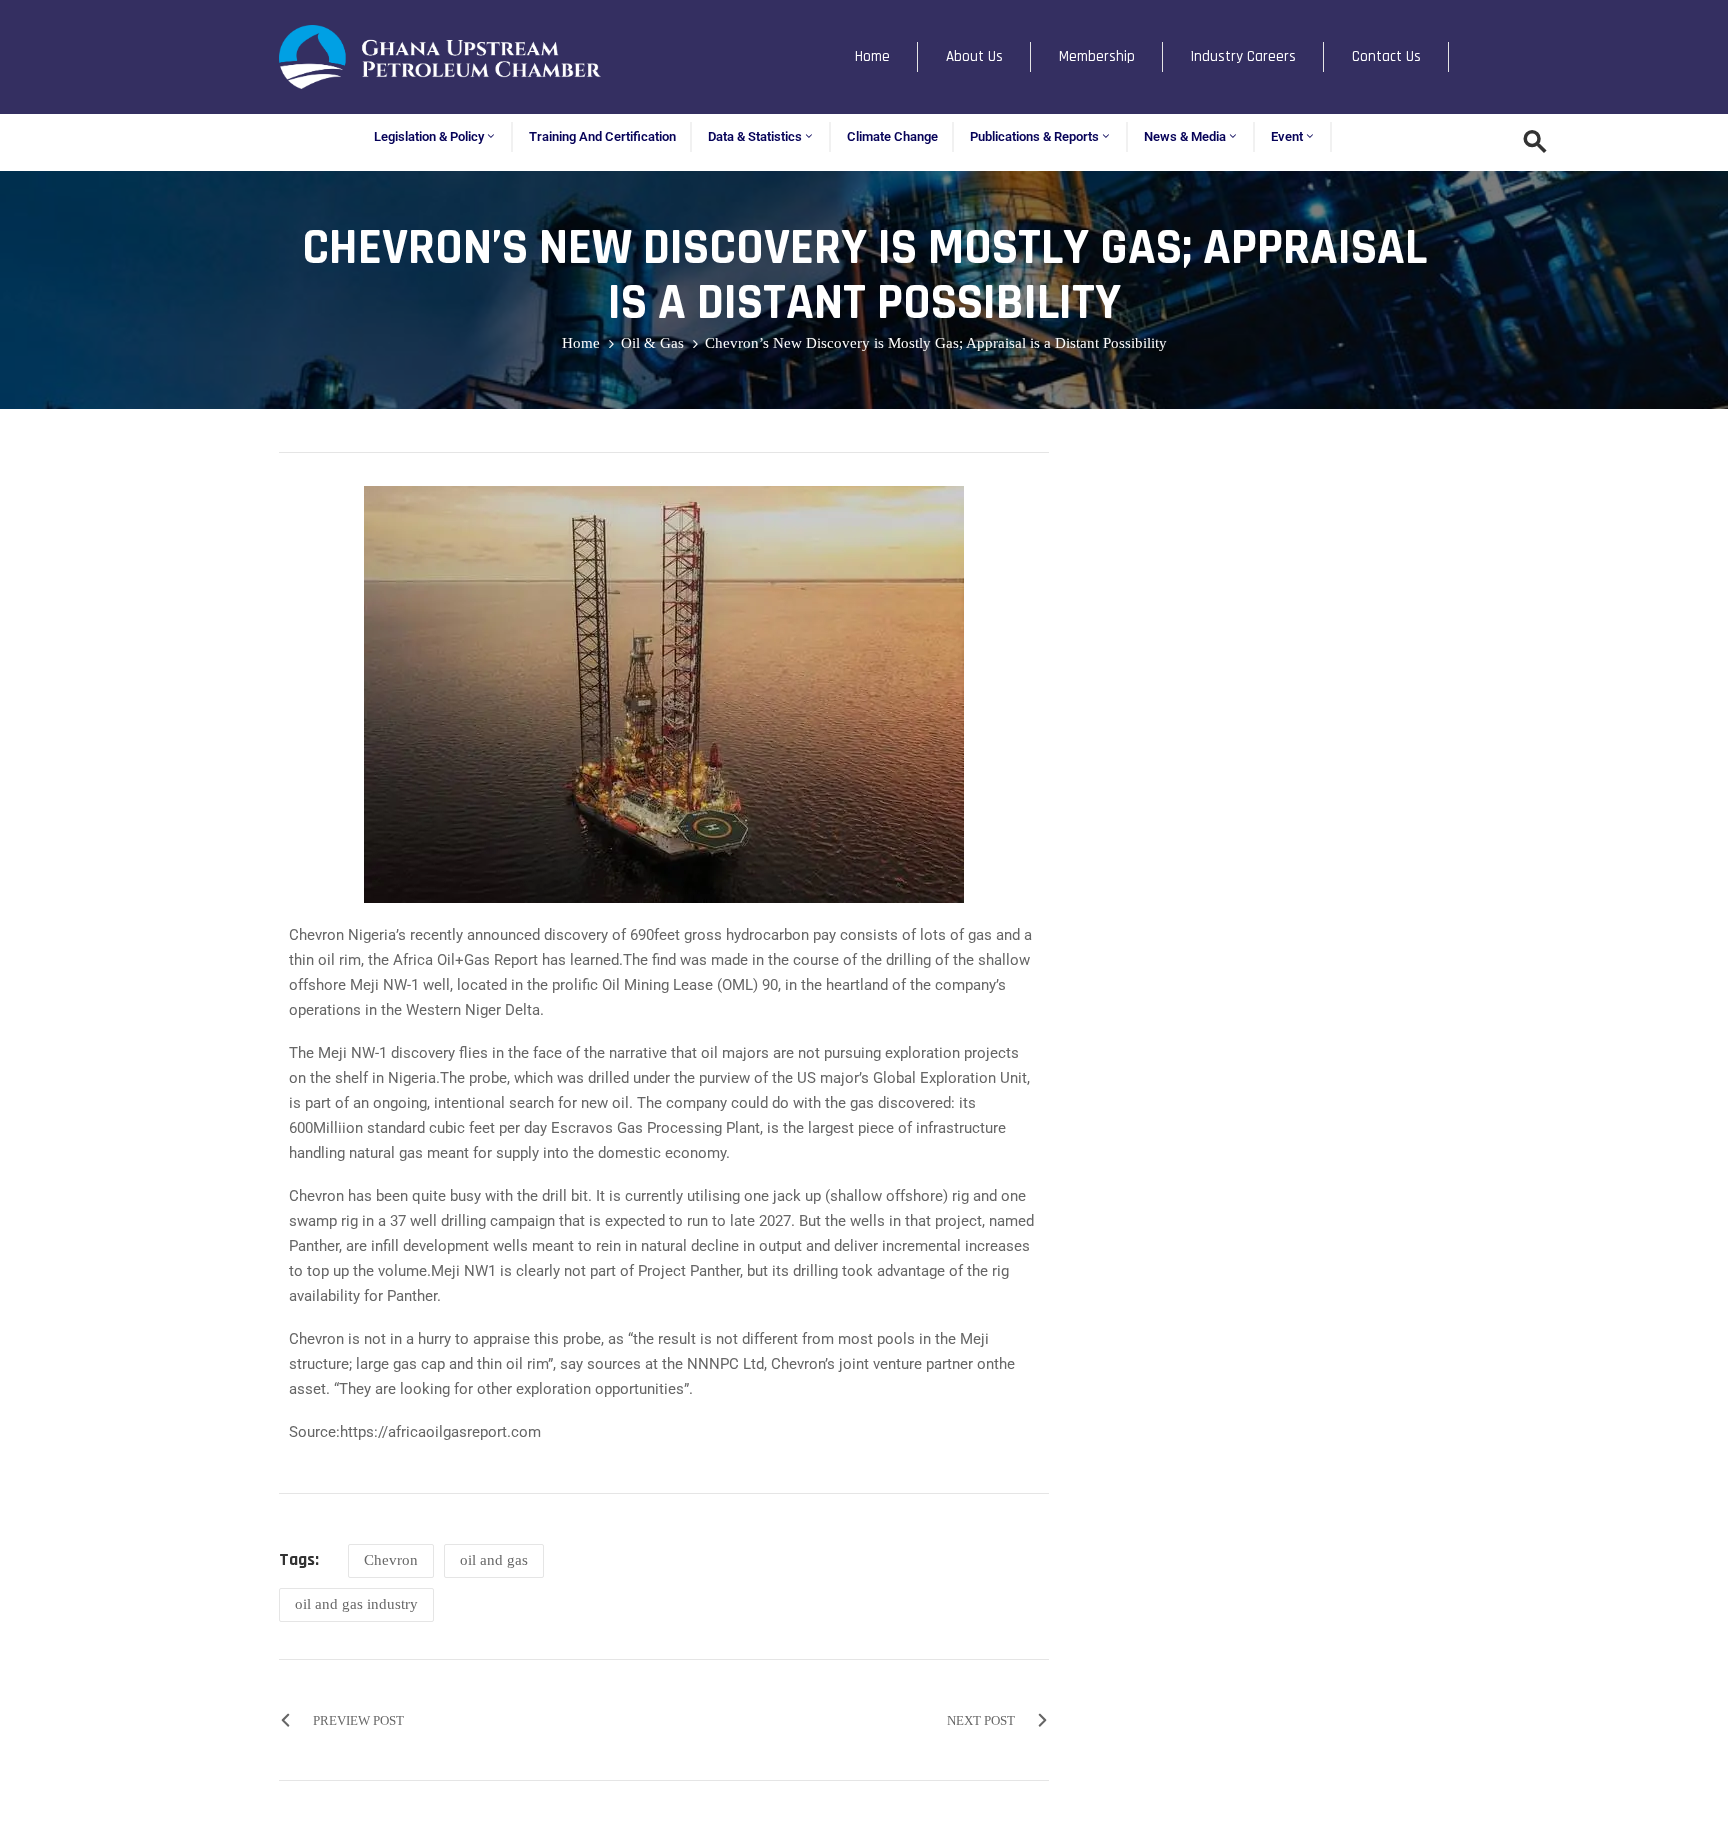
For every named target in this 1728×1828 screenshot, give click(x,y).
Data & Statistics (755, 136)
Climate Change (892, 136)
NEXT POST (981, 1720)
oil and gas (494, 1560)
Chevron (391, 1560)
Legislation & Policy (429, 136)
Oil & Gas (652, 343)
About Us (974, 56)
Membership (1097, 56)
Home (872, 56)
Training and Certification (602, 136)
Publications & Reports (1034, 136)
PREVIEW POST (358, 1720)
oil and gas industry (356, 1604)
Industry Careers (1243, 56)
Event (1287, 136)
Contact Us (1386, 56)
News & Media (1185, 136)
